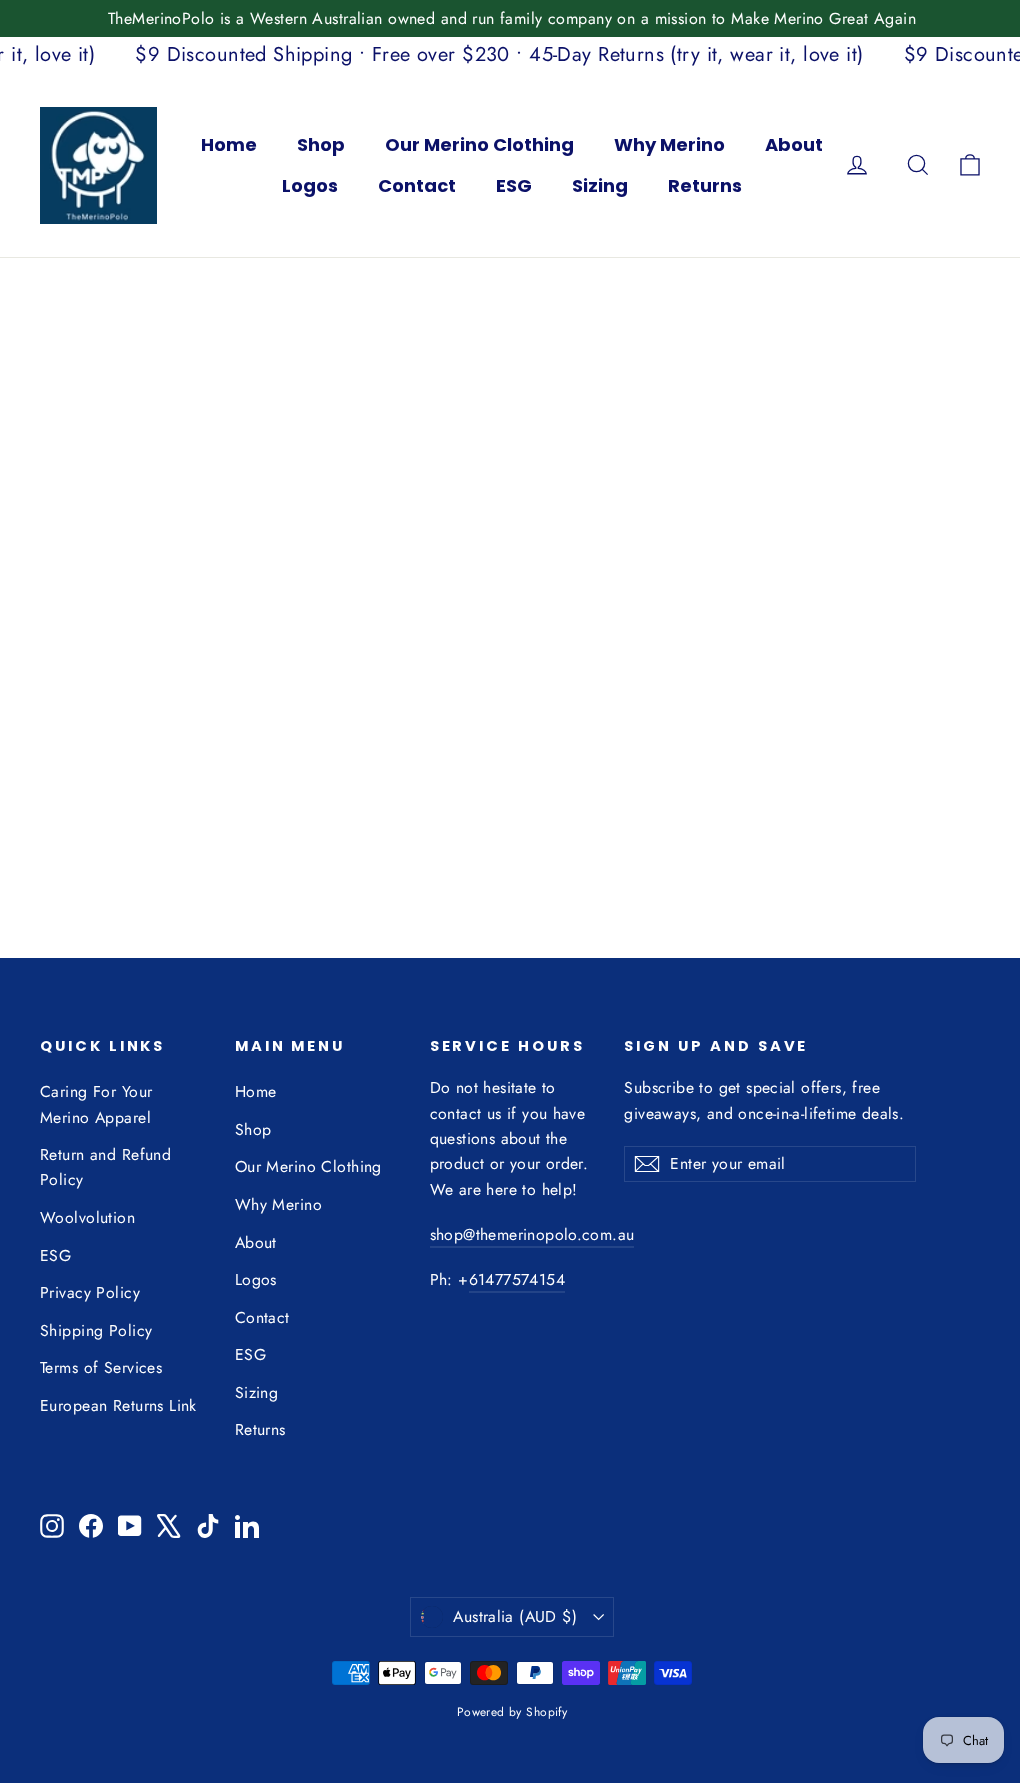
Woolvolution (87, 1217)
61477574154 (517, 1279)
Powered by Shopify (512, 1712)
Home (229, 144)
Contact (417, 185)
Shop (321, 144)
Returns (705, 185)
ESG (514, 185)
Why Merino (669, 144)
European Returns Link (118, 1405)
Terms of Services (101, 1367)
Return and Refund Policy (105, 1167)
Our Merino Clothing (479, 144)
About (794, 144)
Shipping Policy (96, 1330)
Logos (310, 185)
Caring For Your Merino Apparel (96, 1104)
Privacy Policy (90, 1292)
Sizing (600, 185)
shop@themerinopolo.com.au (532, 1234)
